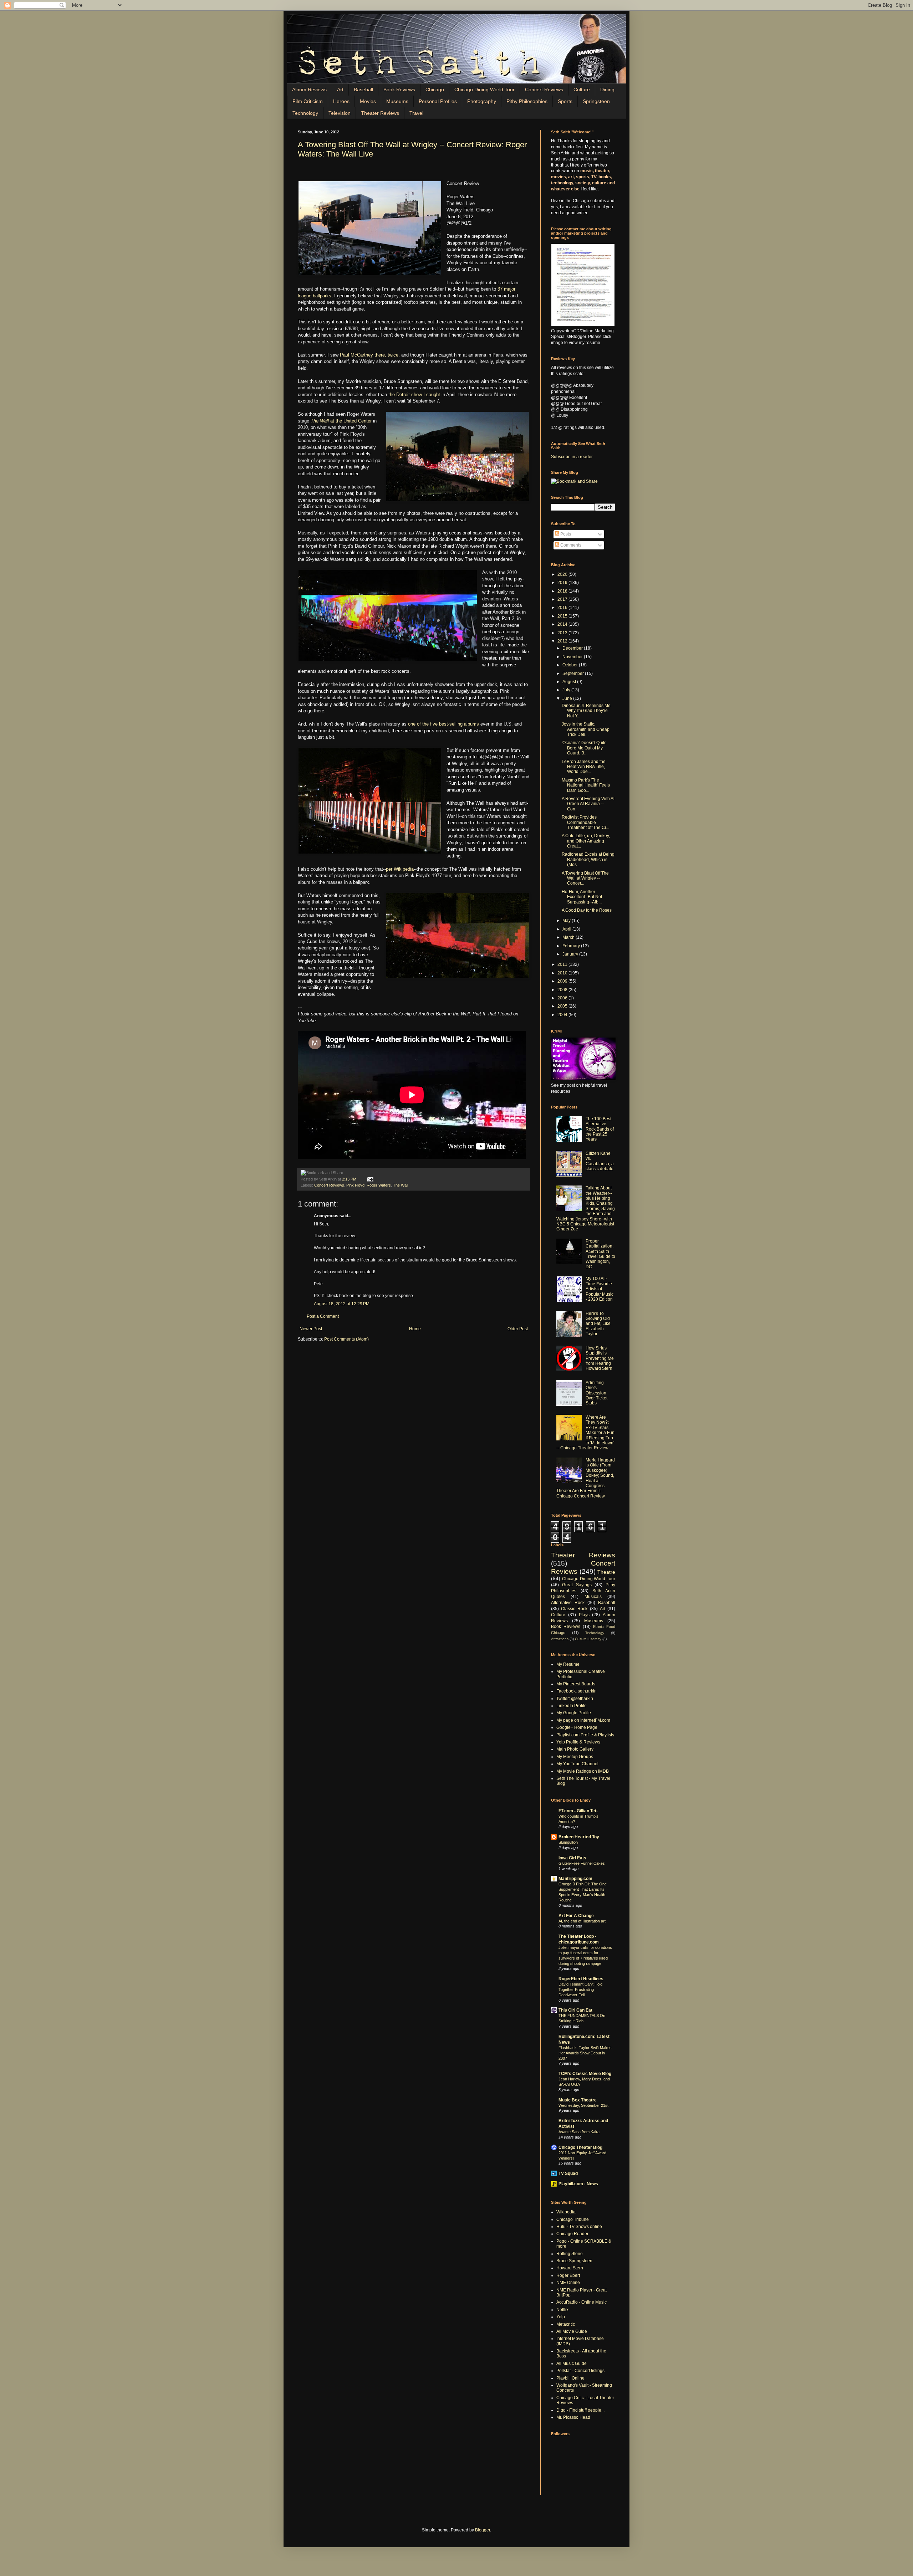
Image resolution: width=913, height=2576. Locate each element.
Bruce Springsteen (574, 2261)
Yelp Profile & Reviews (578, 1742)
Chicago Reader (572, 2234)
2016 (563, 608)
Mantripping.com (575, 1879)
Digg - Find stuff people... (580, 2410)
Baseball (363, 89)
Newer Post (311, 1329)
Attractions (560, 1639)
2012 (563, 641)
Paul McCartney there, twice (369, 355)
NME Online (568, 2283)
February (572, 946)
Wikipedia (566, 2212)
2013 (563, 633)
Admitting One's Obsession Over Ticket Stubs (596, 1393)
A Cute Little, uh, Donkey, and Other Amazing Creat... (586, 841)
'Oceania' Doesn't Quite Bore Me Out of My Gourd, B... (584, 748)
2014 (563, 624)
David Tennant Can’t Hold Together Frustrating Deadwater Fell (580, 1989)
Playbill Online (570, 2378)
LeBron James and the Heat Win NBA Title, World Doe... (584, 767)
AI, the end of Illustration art (582, 1921)
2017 (563, 599)
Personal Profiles (438, 101)
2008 (563, 990)
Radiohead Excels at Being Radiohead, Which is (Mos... (588, 859)
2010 (563, 973)
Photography (482, 101)
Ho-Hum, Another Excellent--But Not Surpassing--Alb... (582, 897)
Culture (582, 89)
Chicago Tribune (573, 2219)
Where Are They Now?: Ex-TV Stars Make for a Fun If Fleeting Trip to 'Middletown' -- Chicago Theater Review (585, 1433)
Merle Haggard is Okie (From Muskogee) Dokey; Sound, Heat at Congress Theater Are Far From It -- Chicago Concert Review (586, 1478)
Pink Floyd (355, 1185)
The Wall (401, 1185)
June (568, 698)
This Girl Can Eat (575, 2010)
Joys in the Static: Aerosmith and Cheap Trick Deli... (586, 729)
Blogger (483, 2530)
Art (340, 89)
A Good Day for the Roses (587, 910)
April (567, 929)
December (573, 648)
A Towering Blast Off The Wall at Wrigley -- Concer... (585, 878)
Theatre (606, 1572)
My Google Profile (574, 1713)
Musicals (593, 1597)
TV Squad (568, 2173)
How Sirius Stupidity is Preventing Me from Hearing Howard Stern (600, 1358)
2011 (563, 964)
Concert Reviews (544, 89)
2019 (563, 583)
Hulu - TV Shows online (579, 2227)
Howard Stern (570, 2268)
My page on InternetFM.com (583, 1720)
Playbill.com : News (578, 2184)
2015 (563, 616)
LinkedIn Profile (572, 1706)
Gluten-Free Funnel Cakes (582, 1863)
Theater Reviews (380, 113)
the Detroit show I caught (414, 395)
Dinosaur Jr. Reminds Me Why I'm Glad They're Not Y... (586, 711)
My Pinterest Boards (576, 1684)
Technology (305, 113)
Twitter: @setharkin (575, 1699)
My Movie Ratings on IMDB (583, 1771)
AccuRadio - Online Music (582, 2302)
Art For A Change (576, 1916)
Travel (416, 113)
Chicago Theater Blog (580, 2147)
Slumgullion (568, 1842)
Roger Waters (379, 1185)
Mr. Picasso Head (573, 2417)
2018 (563, 591)
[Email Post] (369, 1179)
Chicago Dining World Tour (484, 89)
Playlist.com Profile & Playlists (585, 1735)
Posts (565, 534)
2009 (563, 981)
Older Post (518, 1329)
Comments (570, 545)
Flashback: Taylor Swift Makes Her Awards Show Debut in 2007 (585, 2053)
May (567, 921)
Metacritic (566, 2324)
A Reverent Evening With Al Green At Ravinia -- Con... (588, 804)
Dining (607, 89)
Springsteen (596, 101)
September (574, 674)
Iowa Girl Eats (572, 1858)
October (571, 665)
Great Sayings (577, 1585)
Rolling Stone (570, 2254)
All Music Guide (572, 2364)
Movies (368, 101)
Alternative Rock (568, 1603)
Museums (397, 101)
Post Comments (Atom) (346, 1339)
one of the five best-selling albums (443, 724)
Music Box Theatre (578, 2100)
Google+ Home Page (577, 1727)
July (567, 690)
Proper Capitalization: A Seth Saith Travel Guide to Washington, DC (600, 1254)
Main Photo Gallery (575, 1749)
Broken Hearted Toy (579, 1837)
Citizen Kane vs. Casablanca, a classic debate (600, 1161)
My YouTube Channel (577, 1764)
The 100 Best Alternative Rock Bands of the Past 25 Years (600, 1129)
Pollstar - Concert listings (580, 2371)
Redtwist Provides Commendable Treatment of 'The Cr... (585, 822)
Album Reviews (309, 89)
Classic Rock (574, 1609)
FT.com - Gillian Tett (578, 1811)
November (573, 657)
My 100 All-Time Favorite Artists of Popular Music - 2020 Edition (600, 1289)
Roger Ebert (568, 2275)
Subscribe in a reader (572, 457)
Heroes (341, 101)
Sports (565, 101)
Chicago (435, 89)
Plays (584, 1615)
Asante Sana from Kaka (579, 2132)
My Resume (568, 1664)
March (569, 937)
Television (340, 113)
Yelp (561, 2317)
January (571, 954)
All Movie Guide (572, 2331)
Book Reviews (399, 89)
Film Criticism (308, 101)
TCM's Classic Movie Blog (585, 2074)
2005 (563, 1006)
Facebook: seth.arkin (577, 1691)
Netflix (562, 2310)
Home (415, 1329)
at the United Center (341, 421)
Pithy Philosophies (527, 101)
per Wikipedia (400, 869)
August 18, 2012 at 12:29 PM (342, 1304)
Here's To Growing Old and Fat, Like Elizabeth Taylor (598, 1324)
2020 (563, 574)
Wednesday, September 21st (583, 2105)
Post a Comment (323, 1316)
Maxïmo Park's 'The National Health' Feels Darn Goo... (586, 785)
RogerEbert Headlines (581, 1979)
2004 (563, 1015)
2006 (563, 998)
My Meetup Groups (575, 1757)
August (570, 682)
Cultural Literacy (588, 1639)
